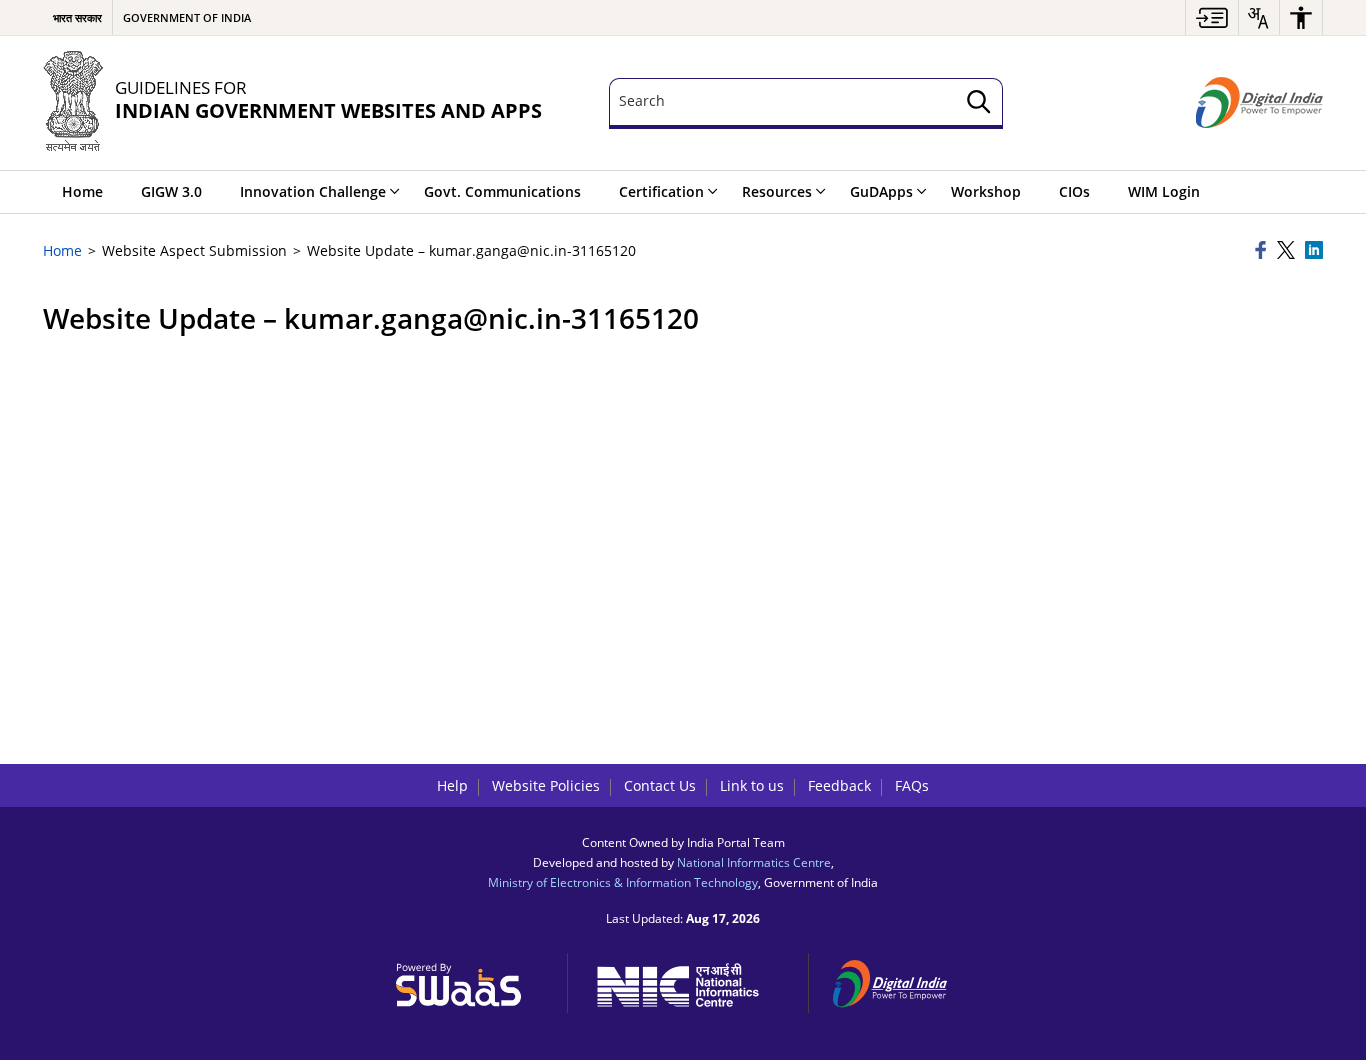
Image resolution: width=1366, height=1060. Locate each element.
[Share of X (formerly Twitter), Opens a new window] (1288, 251)
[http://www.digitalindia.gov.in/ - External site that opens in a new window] (902, 980)
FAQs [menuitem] (912, 785)
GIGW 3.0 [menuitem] (171, 191)
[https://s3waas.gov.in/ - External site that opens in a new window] (470, 980)
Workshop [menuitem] (986, 191)
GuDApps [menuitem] (881, 191)
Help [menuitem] (452, 785)
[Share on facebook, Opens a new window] (1263, 251)
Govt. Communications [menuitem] (502, 191)
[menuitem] (1212, 17)
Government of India (187, 17)
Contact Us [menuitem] (660, 785)
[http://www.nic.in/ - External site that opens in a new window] (688, 981)
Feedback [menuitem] (839, 785)
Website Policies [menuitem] (546, 785)
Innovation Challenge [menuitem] (313, 191)
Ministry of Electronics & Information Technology (623, 882)
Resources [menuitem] (777, 191)
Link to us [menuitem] (752, 785)
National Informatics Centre (754, 862)
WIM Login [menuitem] (1164, 191)
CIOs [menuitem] (1074, 191)
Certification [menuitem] (661, 191)
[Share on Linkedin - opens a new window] (1314, 251)
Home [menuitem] (82, 191)
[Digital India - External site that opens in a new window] (1259, 103)
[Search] (979, 103)
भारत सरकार (77, 17)
